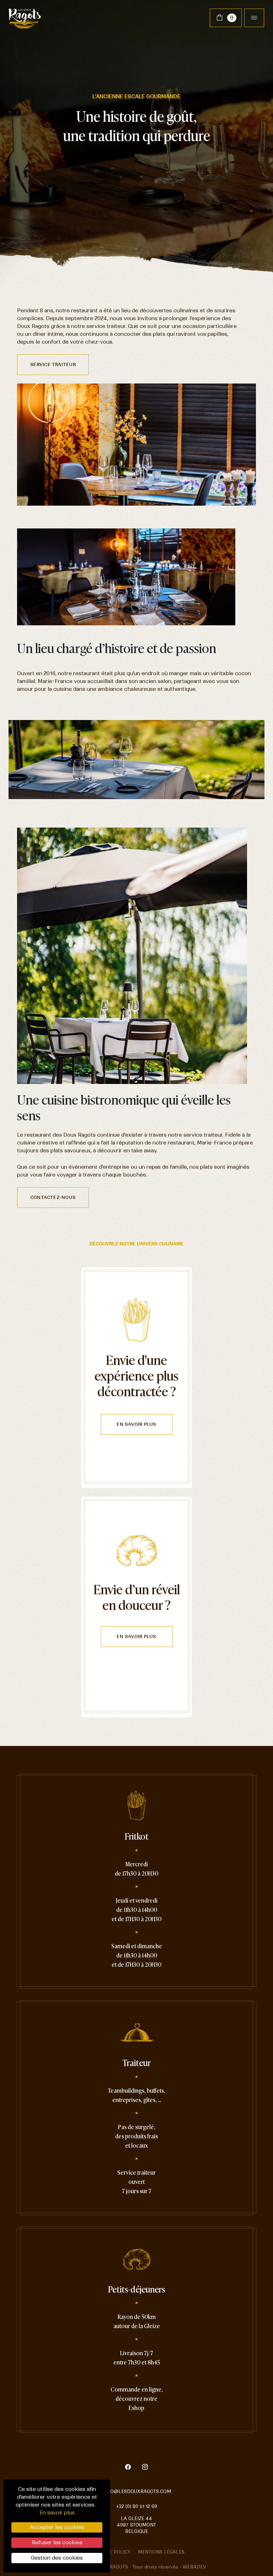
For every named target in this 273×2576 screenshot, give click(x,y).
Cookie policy (113, 2552)
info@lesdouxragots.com (137, 2491)
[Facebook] (132, 2468)
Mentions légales (161, 2552)
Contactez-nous (53, 1197)
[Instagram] (145, 2468)
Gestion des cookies (57, 2558)
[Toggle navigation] (254, 18)
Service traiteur (53, 364)
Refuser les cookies (57, 2543)
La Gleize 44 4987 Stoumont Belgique (136, 2525)
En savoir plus (136, 1424)
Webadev (194, 2567)
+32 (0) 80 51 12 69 (136, 2506)
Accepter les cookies (57, 2527)
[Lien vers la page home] (25, 18)
